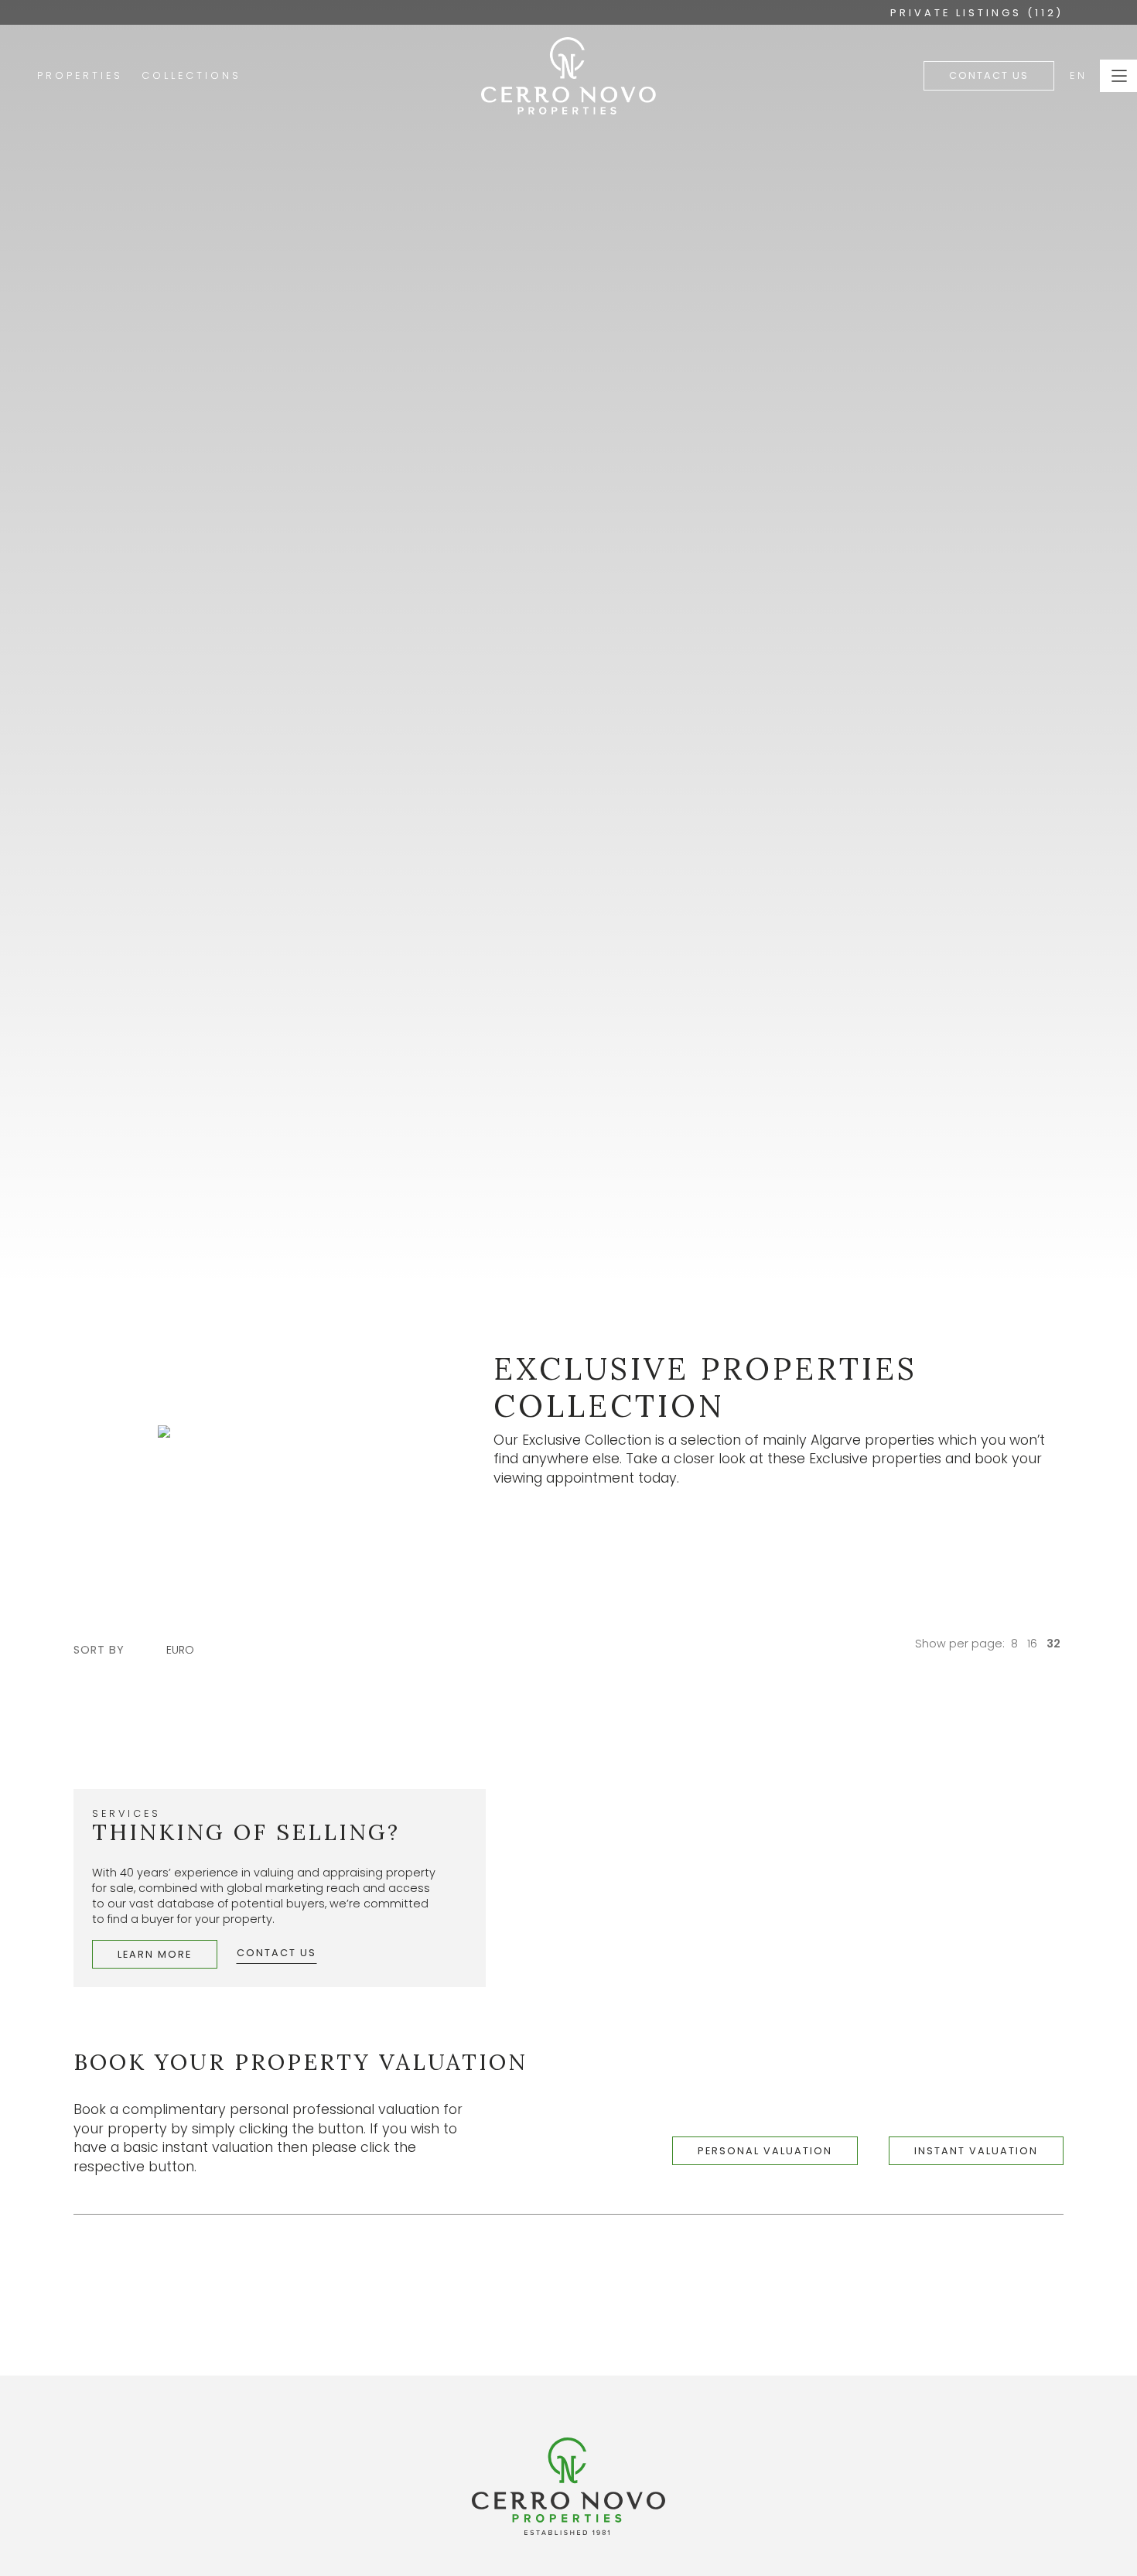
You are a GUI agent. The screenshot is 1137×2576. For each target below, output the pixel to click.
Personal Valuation (765, 2151)
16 (1032, 1644)
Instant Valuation (976, 2151)
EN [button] (1079, 75)
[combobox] (188, 1650)
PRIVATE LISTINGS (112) (977, 13)
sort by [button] (99, 1650)
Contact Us (989, 75)
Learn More (155, 1954)
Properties (80, 75)
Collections (191, 75)
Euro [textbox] (180, 1650)
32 (1053, 1644)
